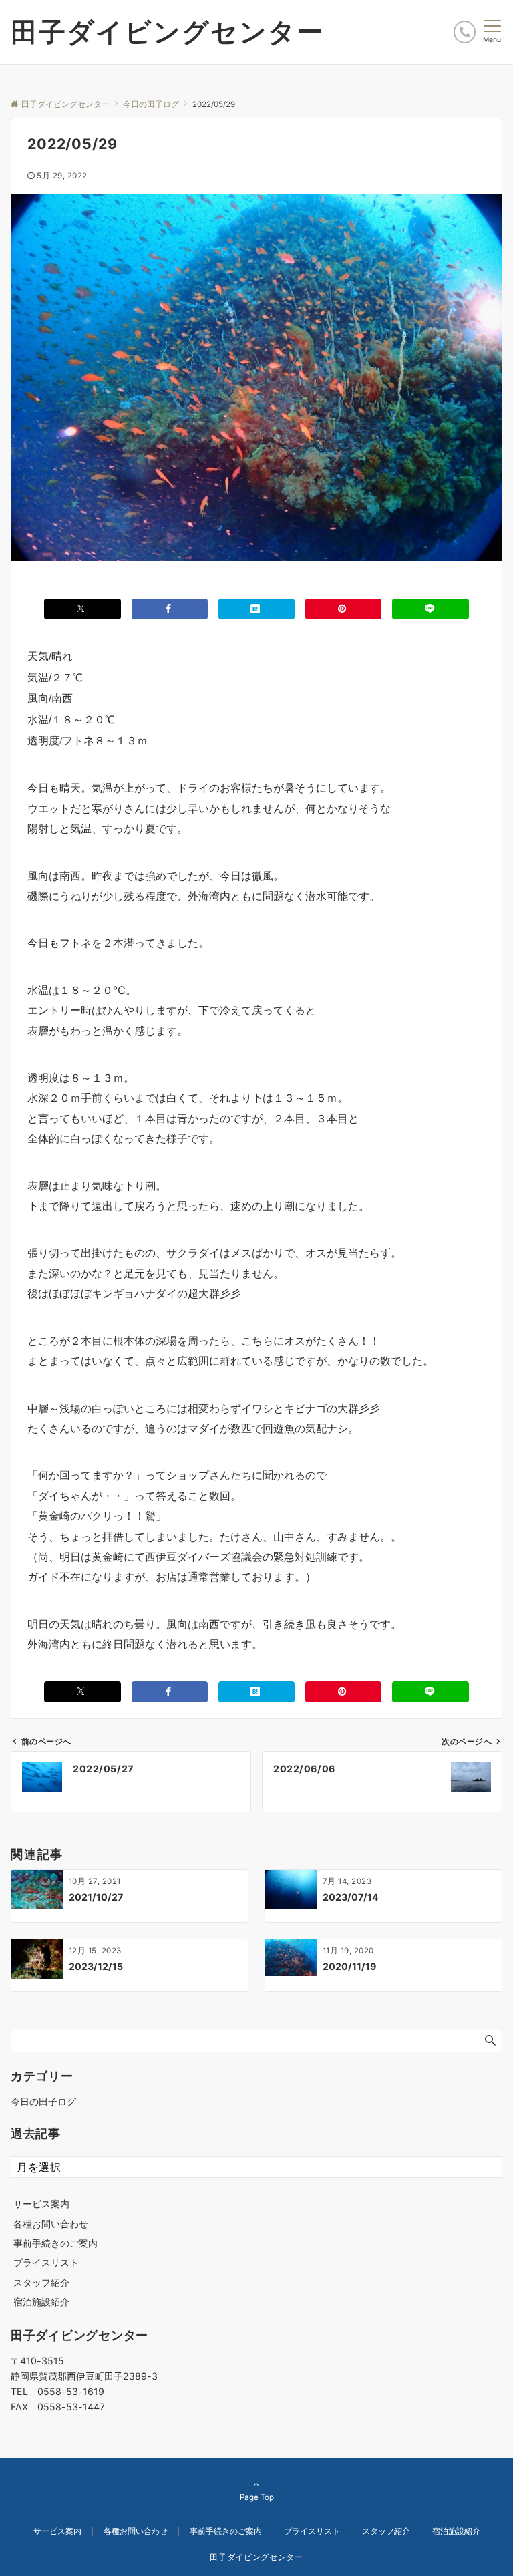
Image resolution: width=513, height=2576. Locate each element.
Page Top (257, 2497)
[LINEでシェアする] (430, 609)
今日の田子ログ (43, 2101)
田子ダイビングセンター (168, 32)
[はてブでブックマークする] (256, 609)
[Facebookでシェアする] (170, 609)
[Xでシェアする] (82, 609)
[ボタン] (465, 32)
